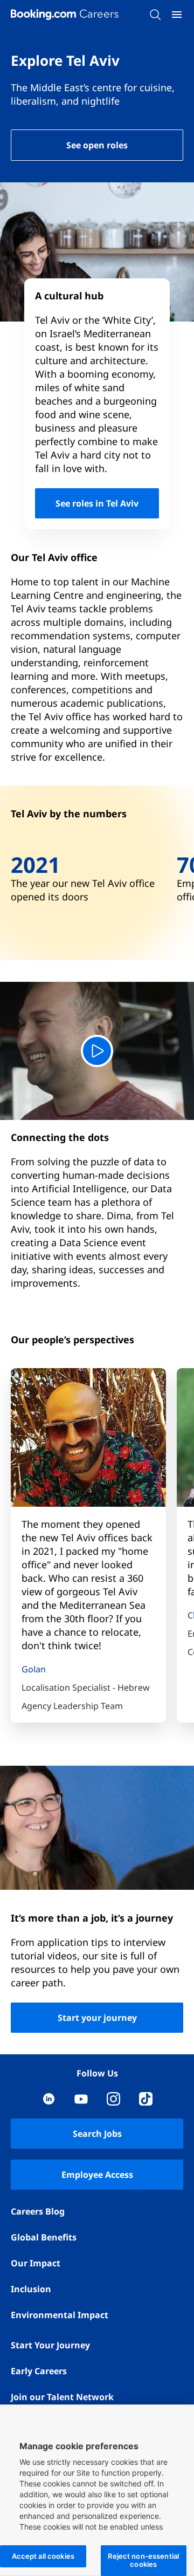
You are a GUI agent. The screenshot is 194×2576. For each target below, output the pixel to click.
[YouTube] (81, 2099)
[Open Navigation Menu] (177, 15)
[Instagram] (113, 2099)
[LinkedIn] (49, 2099)
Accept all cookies (43, 2556)
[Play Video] (97, 1051)
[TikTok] (146, 2099)
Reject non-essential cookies (143, 2560)
